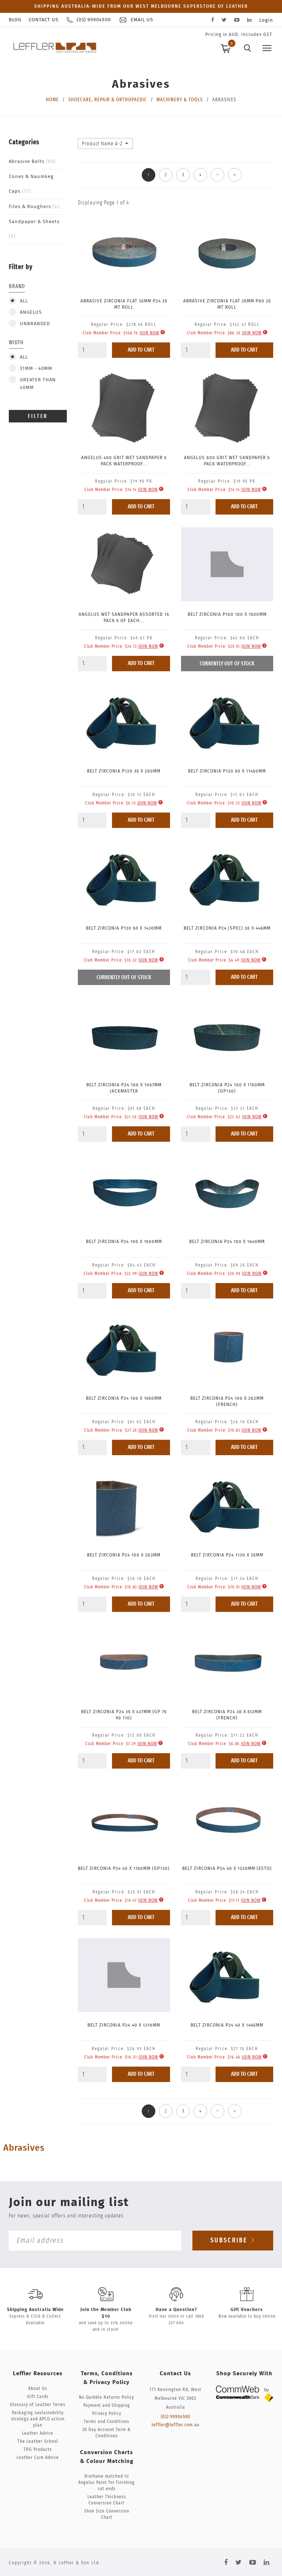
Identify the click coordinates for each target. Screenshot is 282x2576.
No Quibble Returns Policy (106, 2397)
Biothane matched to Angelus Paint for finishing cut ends (106, 2483)
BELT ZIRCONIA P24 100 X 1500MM (124, 1242)
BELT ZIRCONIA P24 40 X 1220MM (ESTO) (227, 1868)
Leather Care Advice (38, 2458)
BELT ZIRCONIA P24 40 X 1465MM (227, 2025)
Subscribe (230, 2241)
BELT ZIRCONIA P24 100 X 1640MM (227, 1242)
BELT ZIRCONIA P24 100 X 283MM (124, 1555)
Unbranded (35, 324)
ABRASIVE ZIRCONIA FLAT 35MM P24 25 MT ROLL (124, 304)
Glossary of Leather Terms (38, 2405)
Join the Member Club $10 (106, 2313)
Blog (15, 20)
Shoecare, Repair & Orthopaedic (108, 100)
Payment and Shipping (107, 2406)
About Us (38, 2389)
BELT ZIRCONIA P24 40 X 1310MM (124, 2025)
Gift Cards (38, 2397)
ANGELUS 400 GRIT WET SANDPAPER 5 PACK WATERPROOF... (124, 461)
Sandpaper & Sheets (34, 229)
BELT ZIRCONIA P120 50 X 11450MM (227, 771)
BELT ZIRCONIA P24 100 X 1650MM (124, 1398)
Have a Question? (176, 2310)
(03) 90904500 (176, 2417)
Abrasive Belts (32, 162)
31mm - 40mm (36, 369)
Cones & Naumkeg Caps (31, 184)
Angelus (31, 313)
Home (52, 100)
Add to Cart (141, 350)
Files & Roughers (34, 207)
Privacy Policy (107, 2414)
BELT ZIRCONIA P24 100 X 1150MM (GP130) (227, 1088)
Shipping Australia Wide (35, 2310)
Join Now (149, 333)
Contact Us (44, 20)
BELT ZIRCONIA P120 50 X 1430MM (124, 928)
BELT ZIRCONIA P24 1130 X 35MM (227, 1555)
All (24, 301)
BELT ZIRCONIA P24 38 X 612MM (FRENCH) (227, 1715)
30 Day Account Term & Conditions (106, 2433)
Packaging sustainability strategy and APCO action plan (38, 2419)
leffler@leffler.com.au (176, 2425)
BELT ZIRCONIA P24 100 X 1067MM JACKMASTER (124, 1088)
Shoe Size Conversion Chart (107, 2514)
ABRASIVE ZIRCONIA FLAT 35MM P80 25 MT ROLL (227, 304)
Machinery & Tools (180, 100)
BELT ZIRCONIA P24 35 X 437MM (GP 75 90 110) (124, 1715)
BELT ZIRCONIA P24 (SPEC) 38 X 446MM (227, 928)
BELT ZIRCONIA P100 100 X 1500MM (227, 614)
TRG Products (38, 2450)
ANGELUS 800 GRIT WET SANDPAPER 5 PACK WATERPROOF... (227, 461)
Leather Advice (38, 2433)
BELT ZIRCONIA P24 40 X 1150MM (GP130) (124, 1868)
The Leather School (38, 2441)
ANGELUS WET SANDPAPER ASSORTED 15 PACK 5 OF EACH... (124, 617)
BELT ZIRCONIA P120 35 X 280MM (124, 771)
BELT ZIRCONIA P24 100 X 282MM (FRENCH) (227, 1401)
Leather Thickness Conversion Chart (107, 2500)
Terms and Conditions (106, 2422)
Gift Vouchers (247, 2310)
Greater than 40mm (38, 384)
